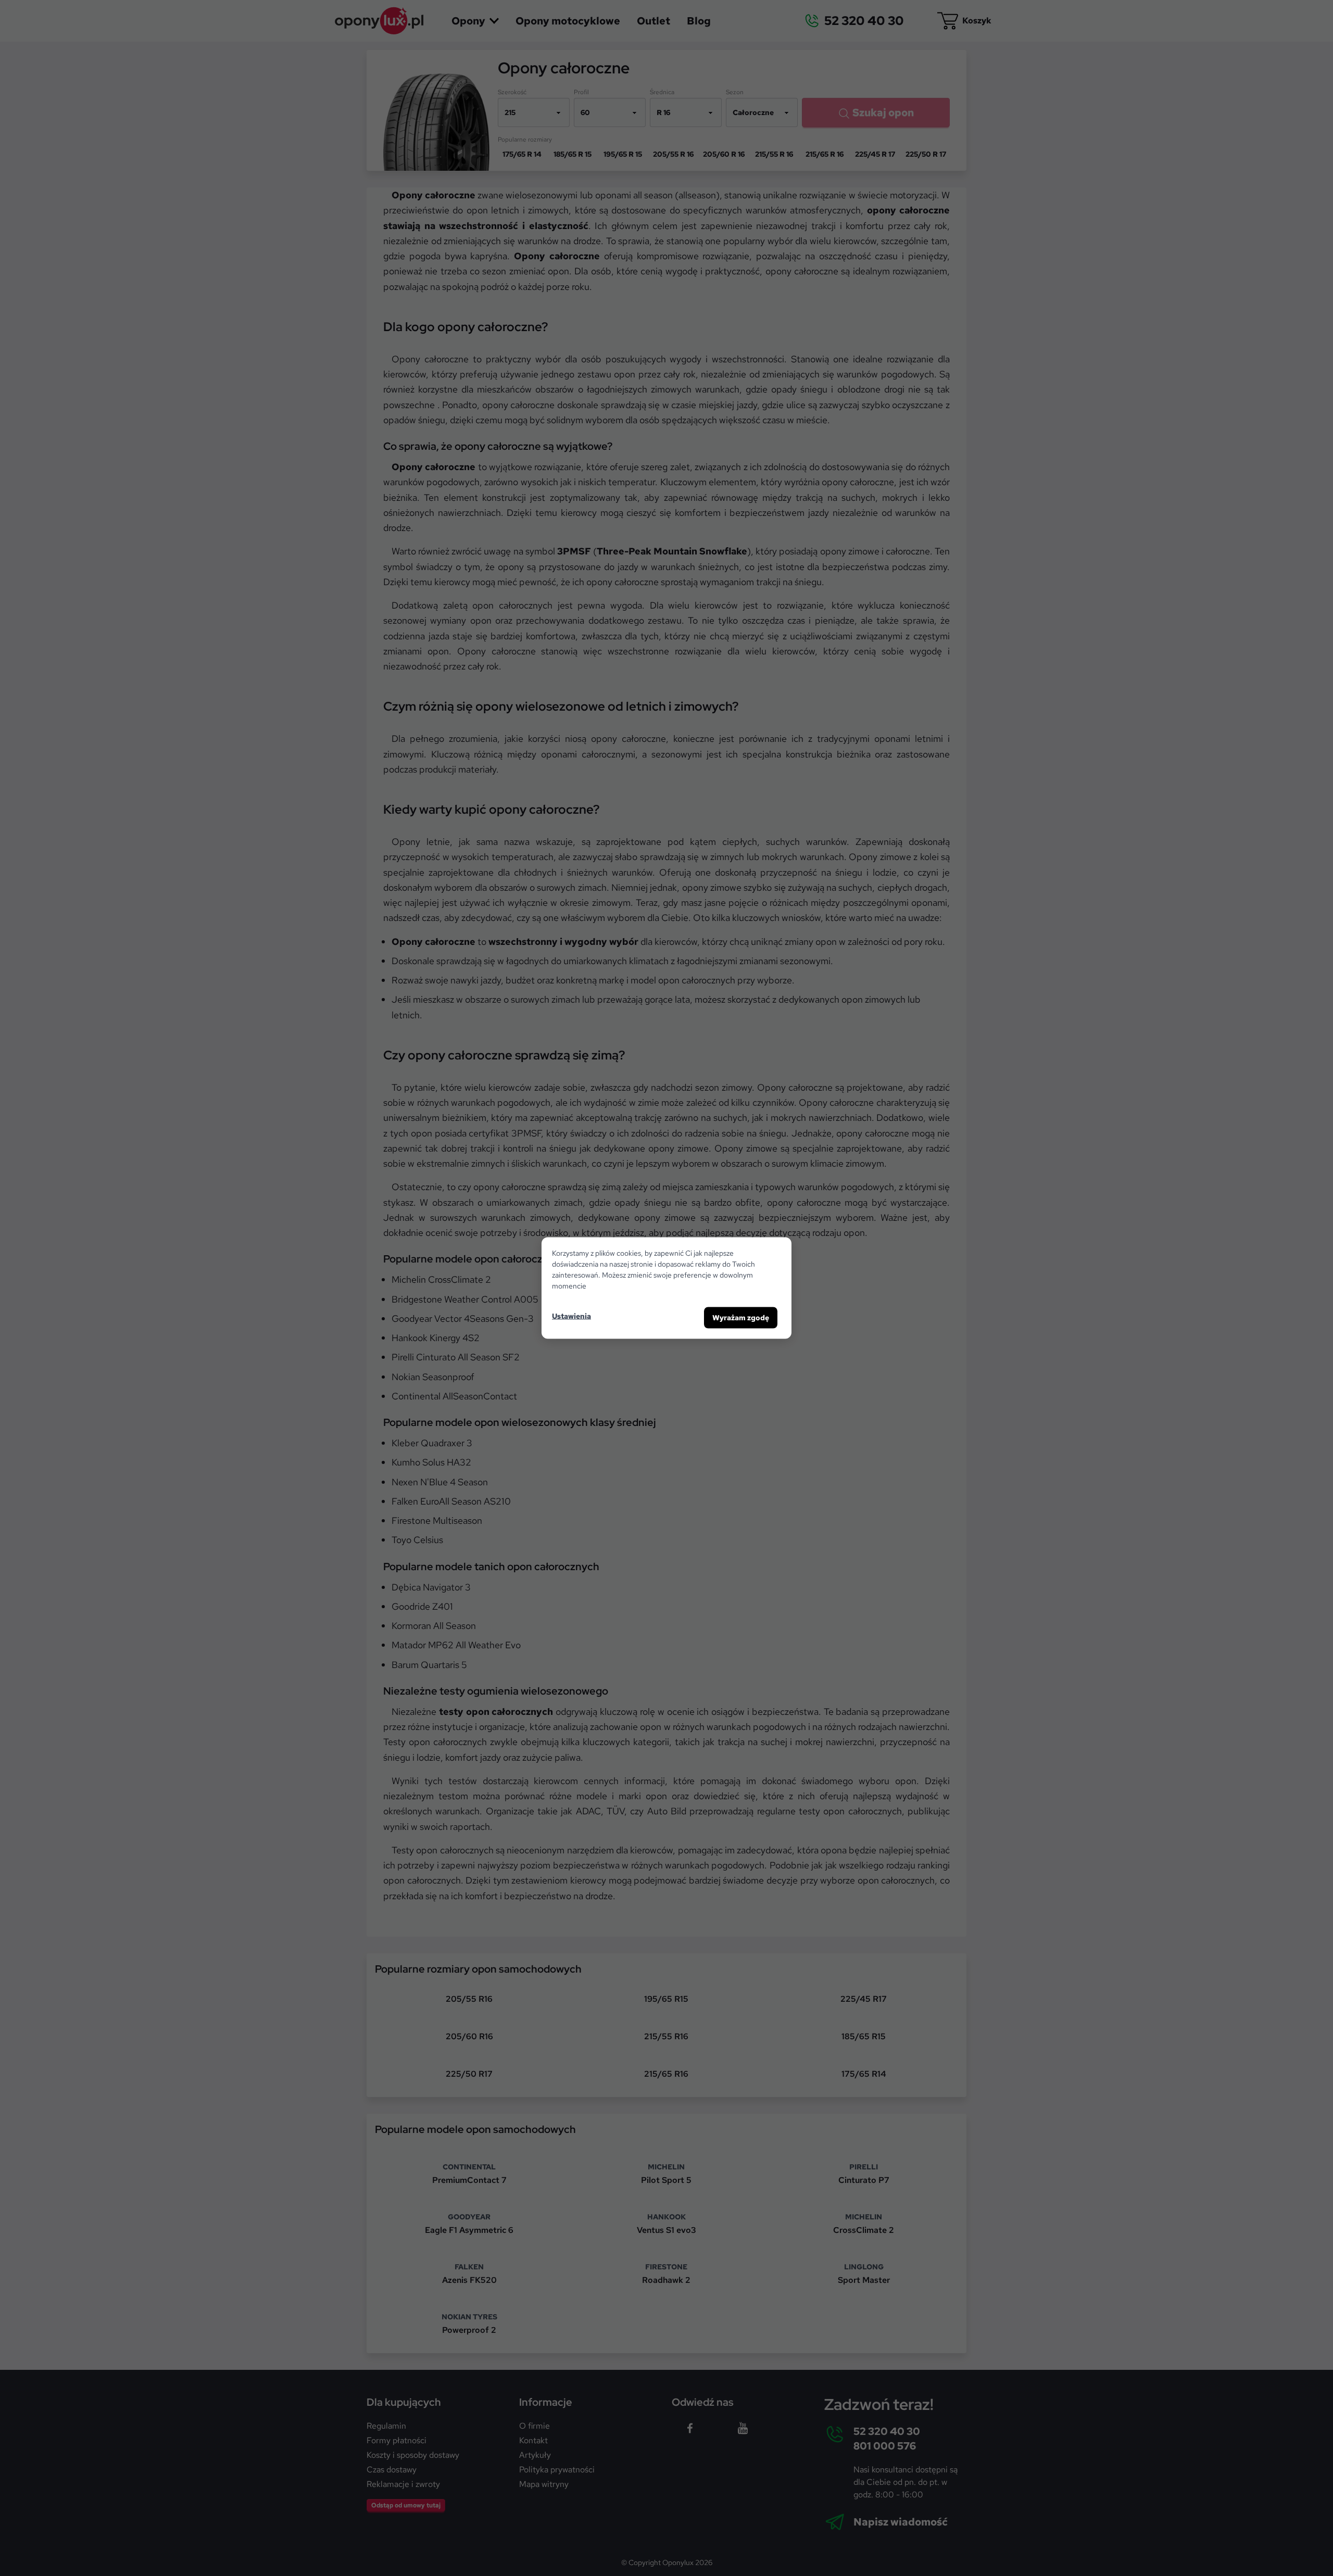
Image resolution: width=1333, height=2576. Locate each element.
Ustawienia (571, 1316)
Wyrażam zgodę (741, 1318)
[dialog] (666, 1288)
